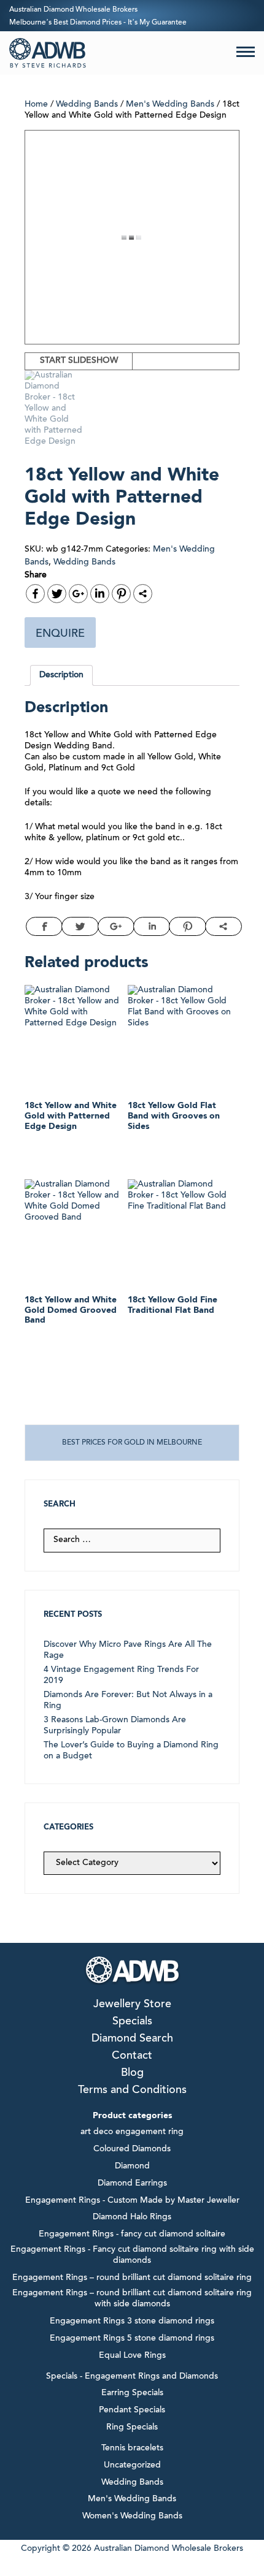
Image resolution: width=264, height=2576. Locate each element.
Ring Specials (132, 2428)
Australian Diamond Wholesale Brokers (73, 10)
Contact (132, 2056)
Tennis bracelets (132, 2449)
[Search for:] (132, 1540)
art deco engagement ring (132, 2132)
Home (36, 105)
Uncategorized (132, 2466)
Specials (132, 2022)
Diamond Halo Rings (132, 2217)
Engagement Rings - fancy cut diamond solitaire (132, 2235)
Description (61, 675)
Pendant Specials (132, 2411)
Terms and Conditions (132, 2091)
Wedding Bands (87, 105)
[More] (143, 594)
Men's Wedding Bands (170, 105)
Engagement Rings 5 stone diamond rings (132, 2339)
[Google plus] (78, 594)
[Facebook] (35, 594)
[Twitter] (57, 594)
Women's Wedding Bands (132, 2517)
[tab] (61, 675)
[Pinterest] (121, 594)
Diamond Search (132, 2039)
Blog (132, 2073)
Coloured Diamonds (132, 2149)
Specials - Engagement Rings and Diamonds (132, 2377)
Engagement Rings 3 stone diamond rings (132, 2322)
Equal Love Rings (132, 2356)
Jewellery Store (132, 2005)
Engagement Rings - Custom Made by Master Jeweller (132, 2201)
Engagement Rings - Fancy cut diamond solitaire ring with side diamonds (132, 2255)
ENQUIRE (60, 634)
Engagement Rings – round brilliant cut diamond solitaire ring (132, 2278)
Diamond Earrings (132, 2184)
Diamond (132, 2167)
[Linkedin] (100, 594)
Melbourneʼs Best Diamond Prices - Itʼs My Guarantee (98, 23)
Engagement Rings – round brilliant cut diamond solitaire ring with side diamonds (132, 2299)
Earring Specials (132, 2393)
